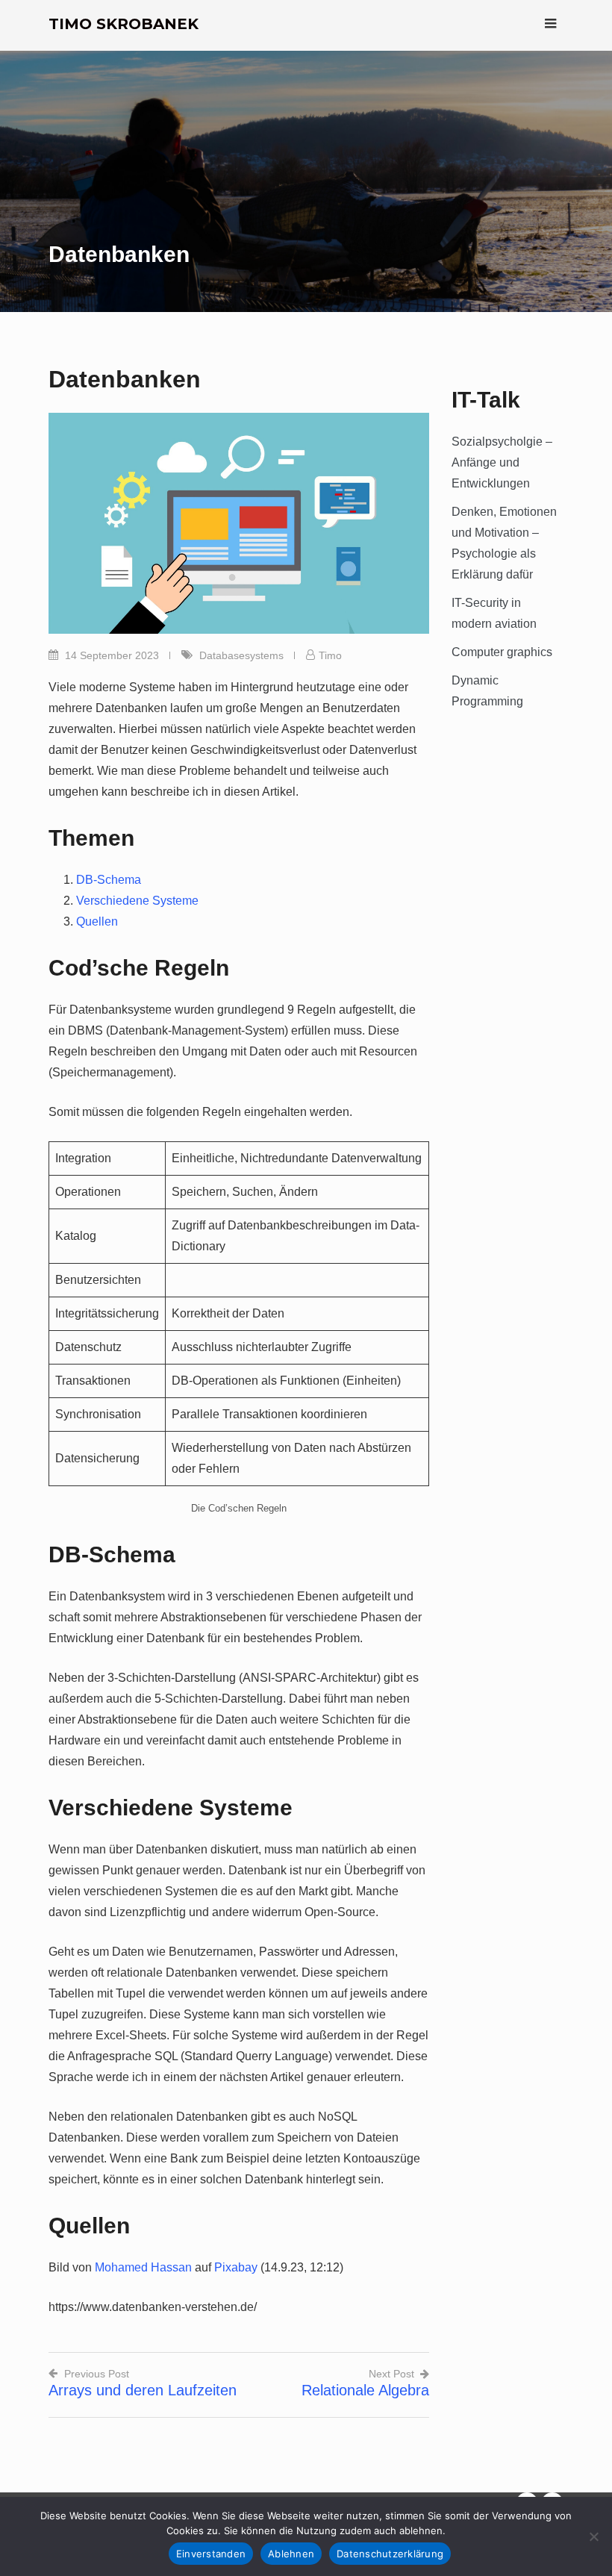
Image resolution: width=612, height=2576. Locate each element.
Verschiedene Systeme (137, 901)
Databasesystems (241, 655)
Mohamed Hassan (143, 2267)
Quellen (97, 921)
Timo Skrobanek (124, 24)
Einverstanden (211, 2554)
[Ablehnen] (593, 2536)
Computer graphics (502, 652)
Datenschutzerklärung (390, 2554)
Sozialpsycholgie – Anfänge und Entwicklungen (502, 462)
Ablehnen (291, 2554)
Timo (330, 655)
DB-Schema (109, 880)
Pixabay (236, 2267)
